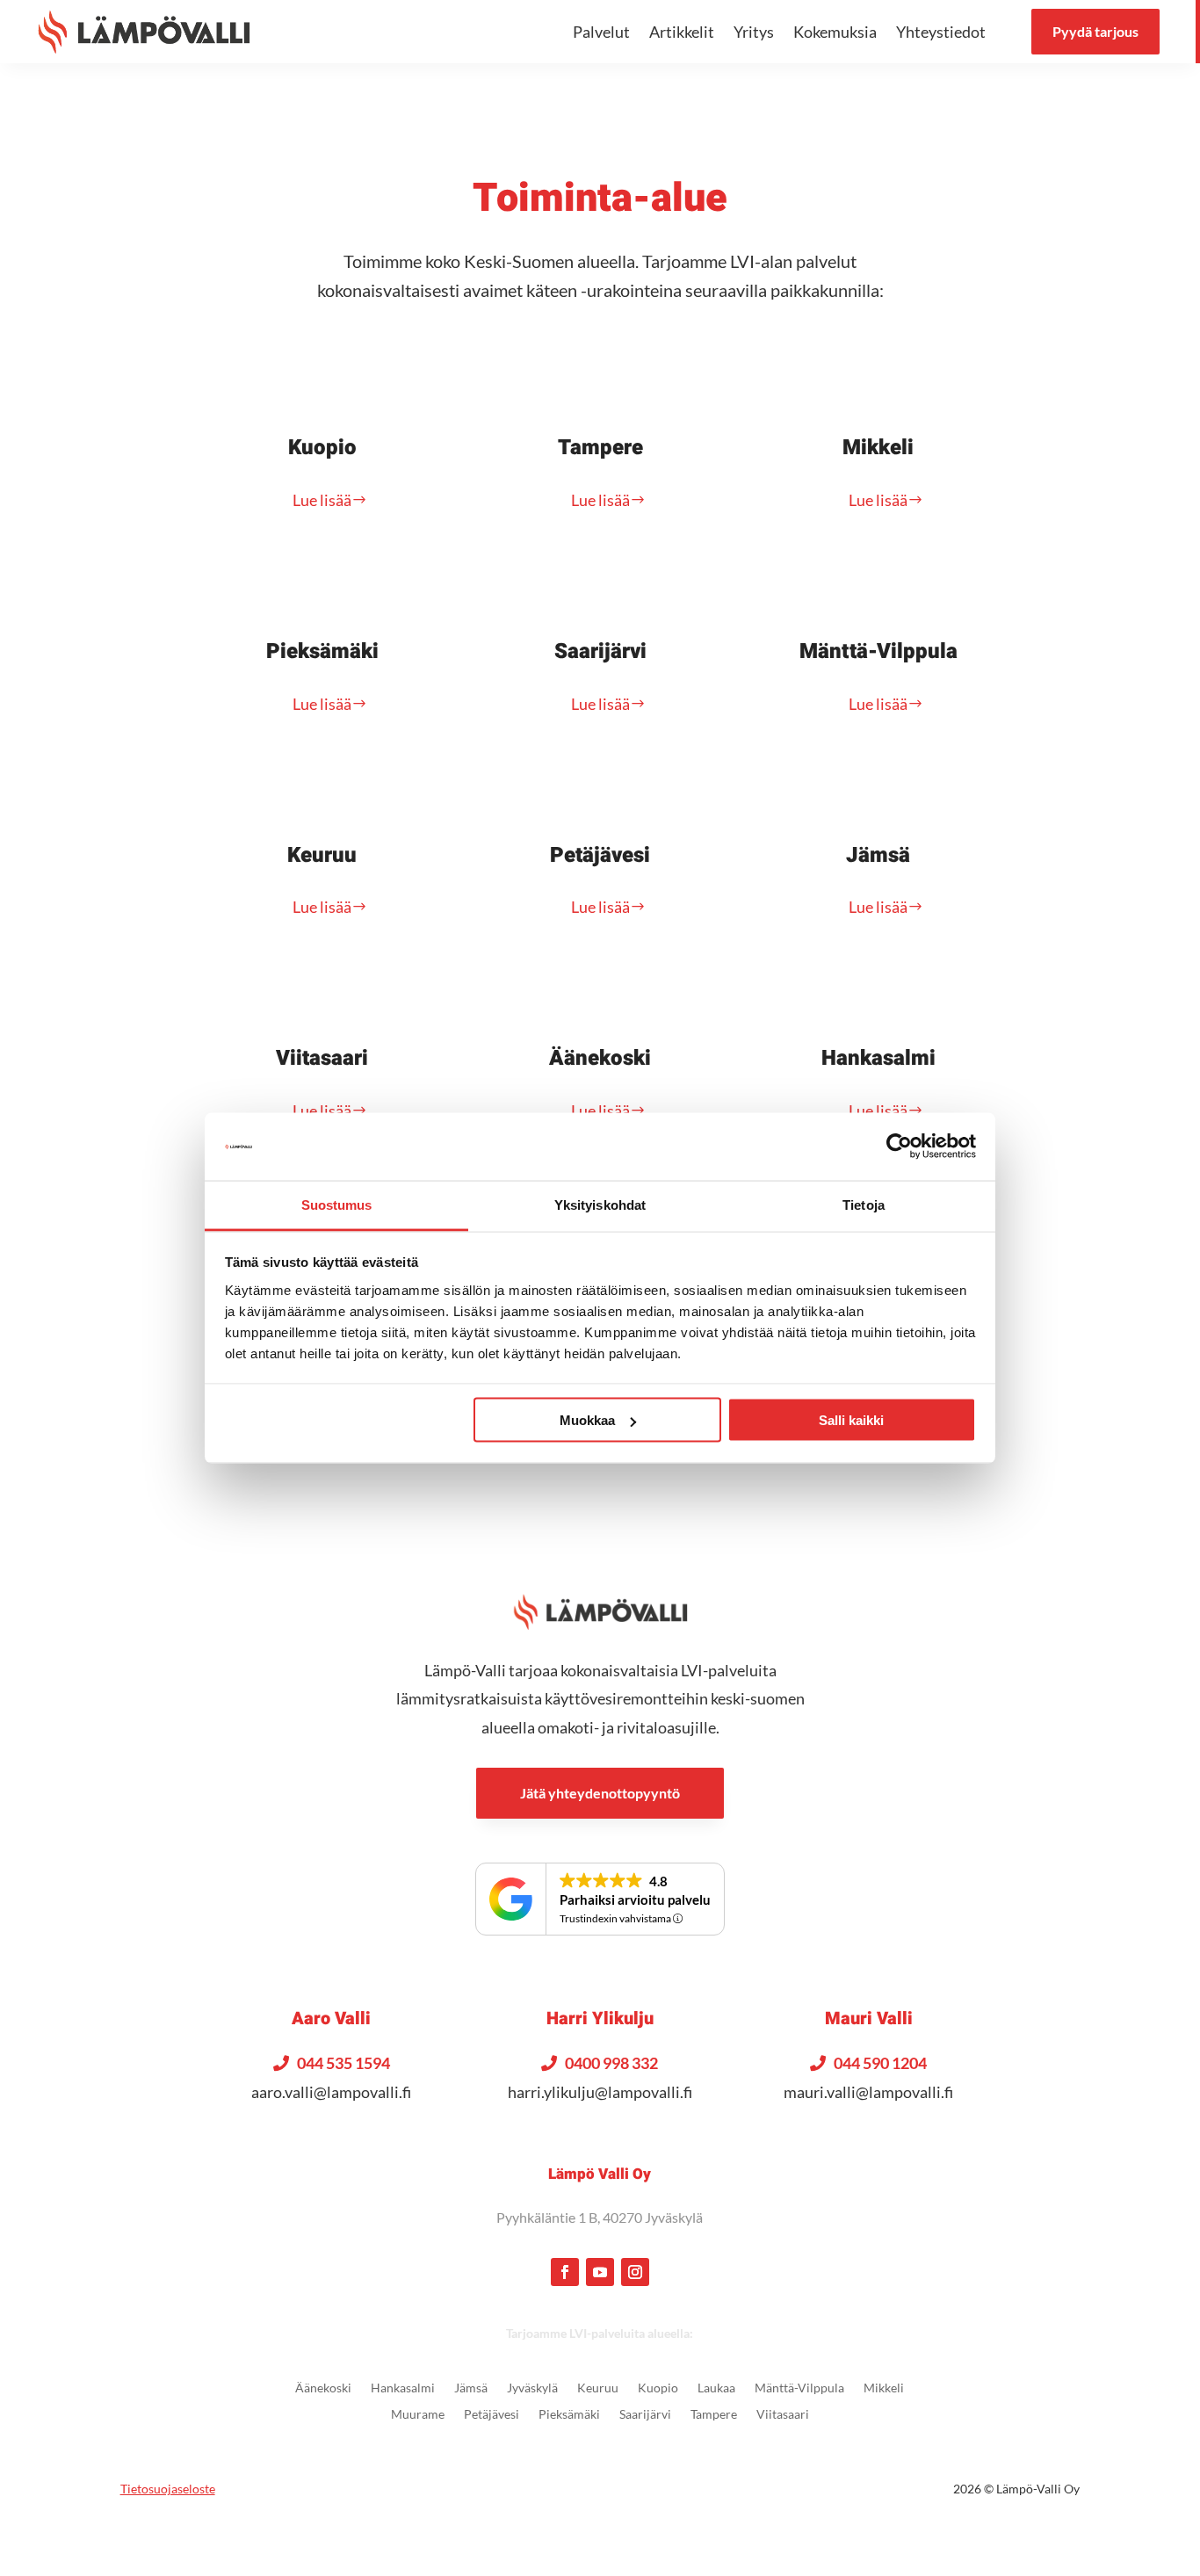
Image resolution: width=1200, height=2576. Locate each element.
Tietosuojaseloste (168, 2489)
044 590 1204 (880, 2063)
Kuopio (322, 448)
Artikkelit (682, 32)
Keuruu (322, 855)
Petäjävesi (600, 855)
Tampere (600, 448)
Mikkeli (878, 448)
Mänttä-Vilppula (878, 651)
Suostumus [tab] (337, 1204)
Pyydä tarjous (1095, 31)
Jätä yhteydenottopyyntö (600, 1793)
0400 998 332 (611, 2063)
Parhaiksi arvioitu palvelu (635, 1899)
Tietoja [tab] (864, 1204)
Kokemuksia (835, 32)
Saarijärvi (600, 651)
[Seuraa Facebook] (565, 2272)
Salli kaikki (851, 1420)
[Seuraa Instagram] (635, 2272)
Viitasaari (322, 1058)
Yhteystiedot (941, 32)
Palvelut (601, 32)
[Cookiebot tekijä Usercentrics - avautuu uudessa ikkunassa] (899, 1147)
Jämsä (878, 855)
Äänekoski (600, 1058)
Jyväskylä (532, 2388)
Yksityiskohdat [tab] (600, 1204)
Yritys (754, 32)
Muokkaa (587, 1420)
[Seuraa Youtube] (600, 2272)
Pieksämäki (322, 651)
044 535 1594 (343, 2063)
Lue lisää (322, 500)
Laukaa (716, 2388)
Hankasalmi (878, 1058)
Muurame (418, 2415)
